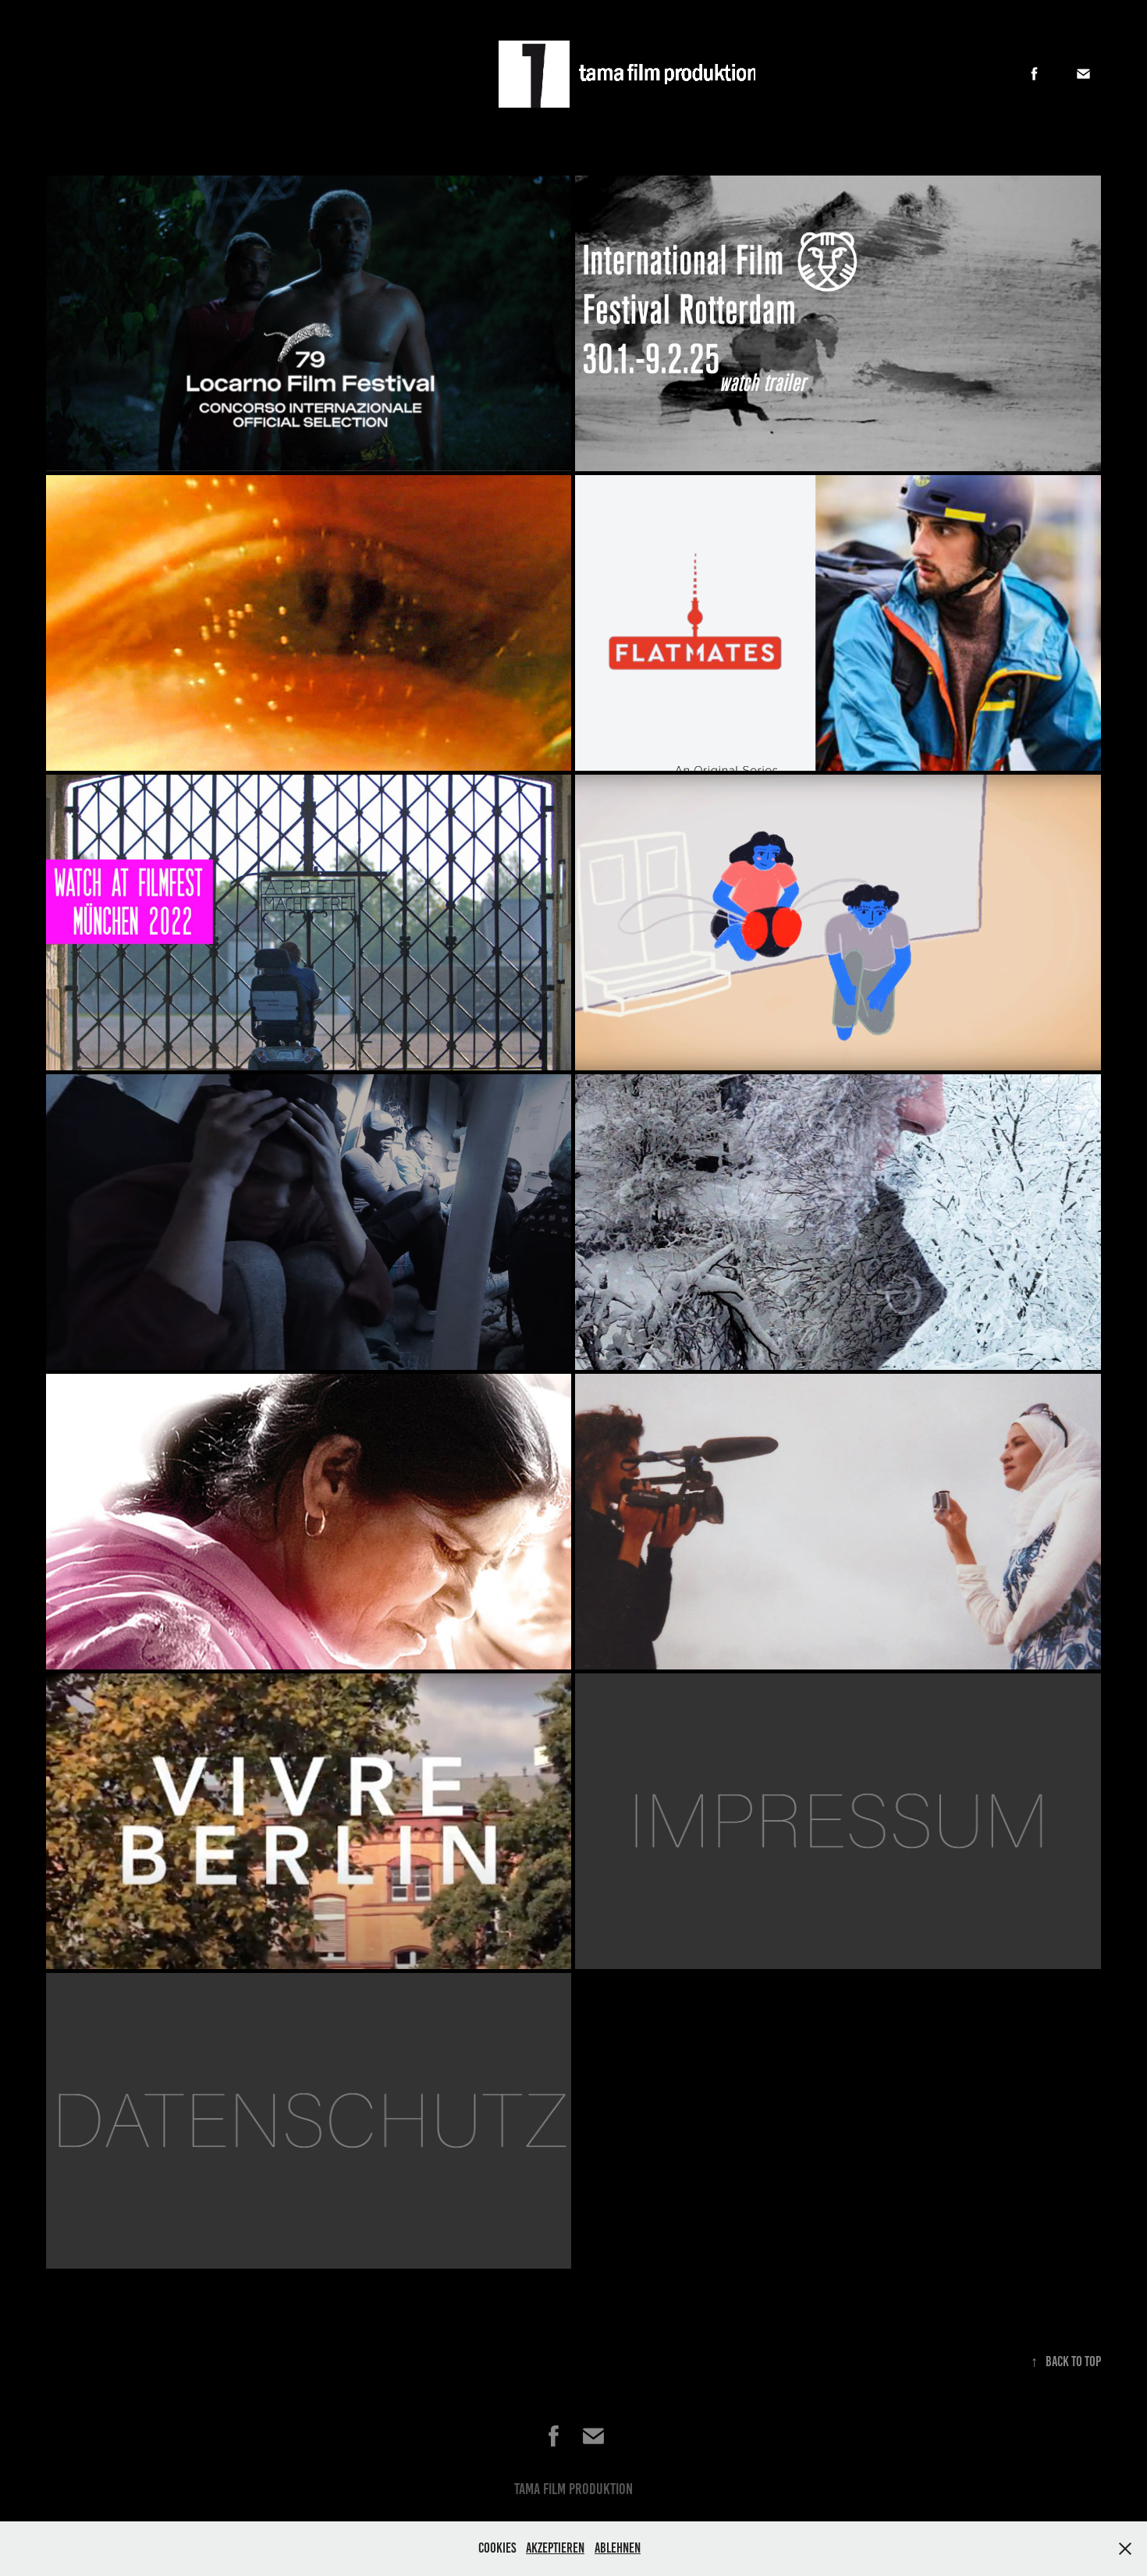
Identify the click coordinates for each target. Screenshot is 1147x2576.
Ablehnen (618, 2548)
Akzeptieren (555, 2548)
